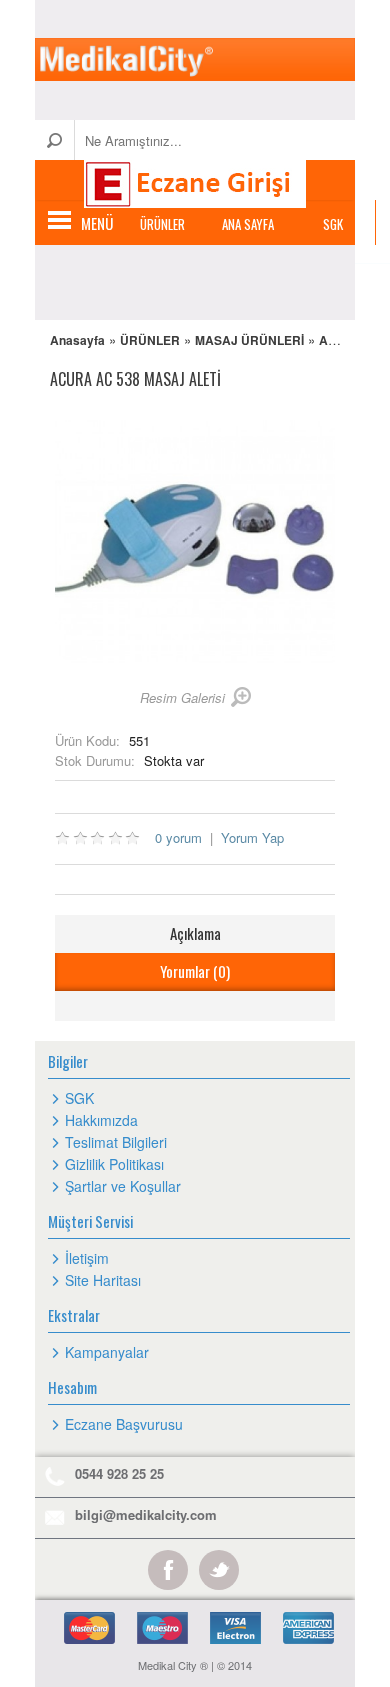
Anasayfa (77, 340)
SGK (333, 224)
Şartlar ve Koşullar (123, 1186)
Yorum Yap (252, 837)
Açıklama (195, 933)
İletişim (87, 1258)
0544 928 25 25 (119, 1473)
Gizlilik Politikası (114, 1164)
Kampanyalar (107, 1352)
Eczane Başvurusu (124, 1424)
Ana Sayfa (248, 224)
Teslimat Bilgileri (116, 1142)
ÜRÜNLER (162, 224)
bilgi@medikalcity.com (146, 1514)
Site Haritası (103, 1280)
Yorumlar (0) (195, 971)
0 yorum (178, 837)
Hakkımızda (101, 1120)
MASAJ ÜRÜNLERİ (249, 340)
